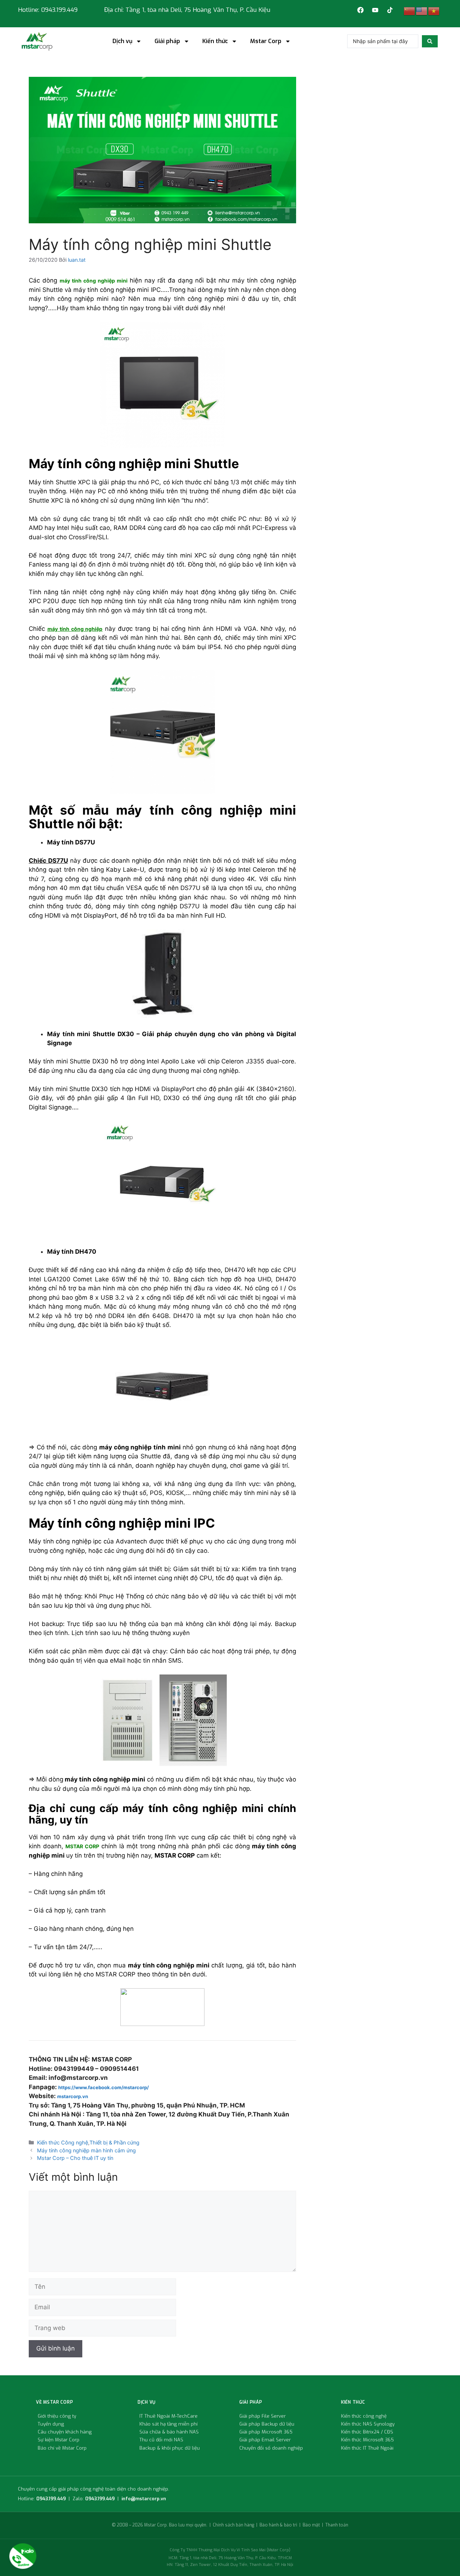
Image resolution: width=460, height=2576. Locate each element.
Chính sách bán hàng (233, 2525)
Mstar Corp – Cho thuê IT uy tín (75, 2158)
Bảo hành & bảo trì (278, 2525)
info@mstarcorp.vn (144, 2499)
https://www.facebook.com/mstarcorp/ (103, 2087)
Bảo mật (311, 2525)
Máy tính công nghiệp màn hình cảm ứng (86, 2150)
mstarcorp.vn (73, 2096)
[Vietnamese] (434, 11)
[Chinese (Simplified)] (410, 11)
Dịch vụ (122, 41)
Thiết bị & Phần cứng (114, 2142)
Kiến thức (215, 41)
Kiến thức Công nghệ (63, 2142)
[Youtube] (375, 10)
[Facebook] (360, 10)
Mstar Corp (266, 41)
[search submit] (430, 41)
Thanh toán (337, 2525)
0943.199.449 (51, 2499)
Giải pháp (167, 41)
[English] (422, 11)
